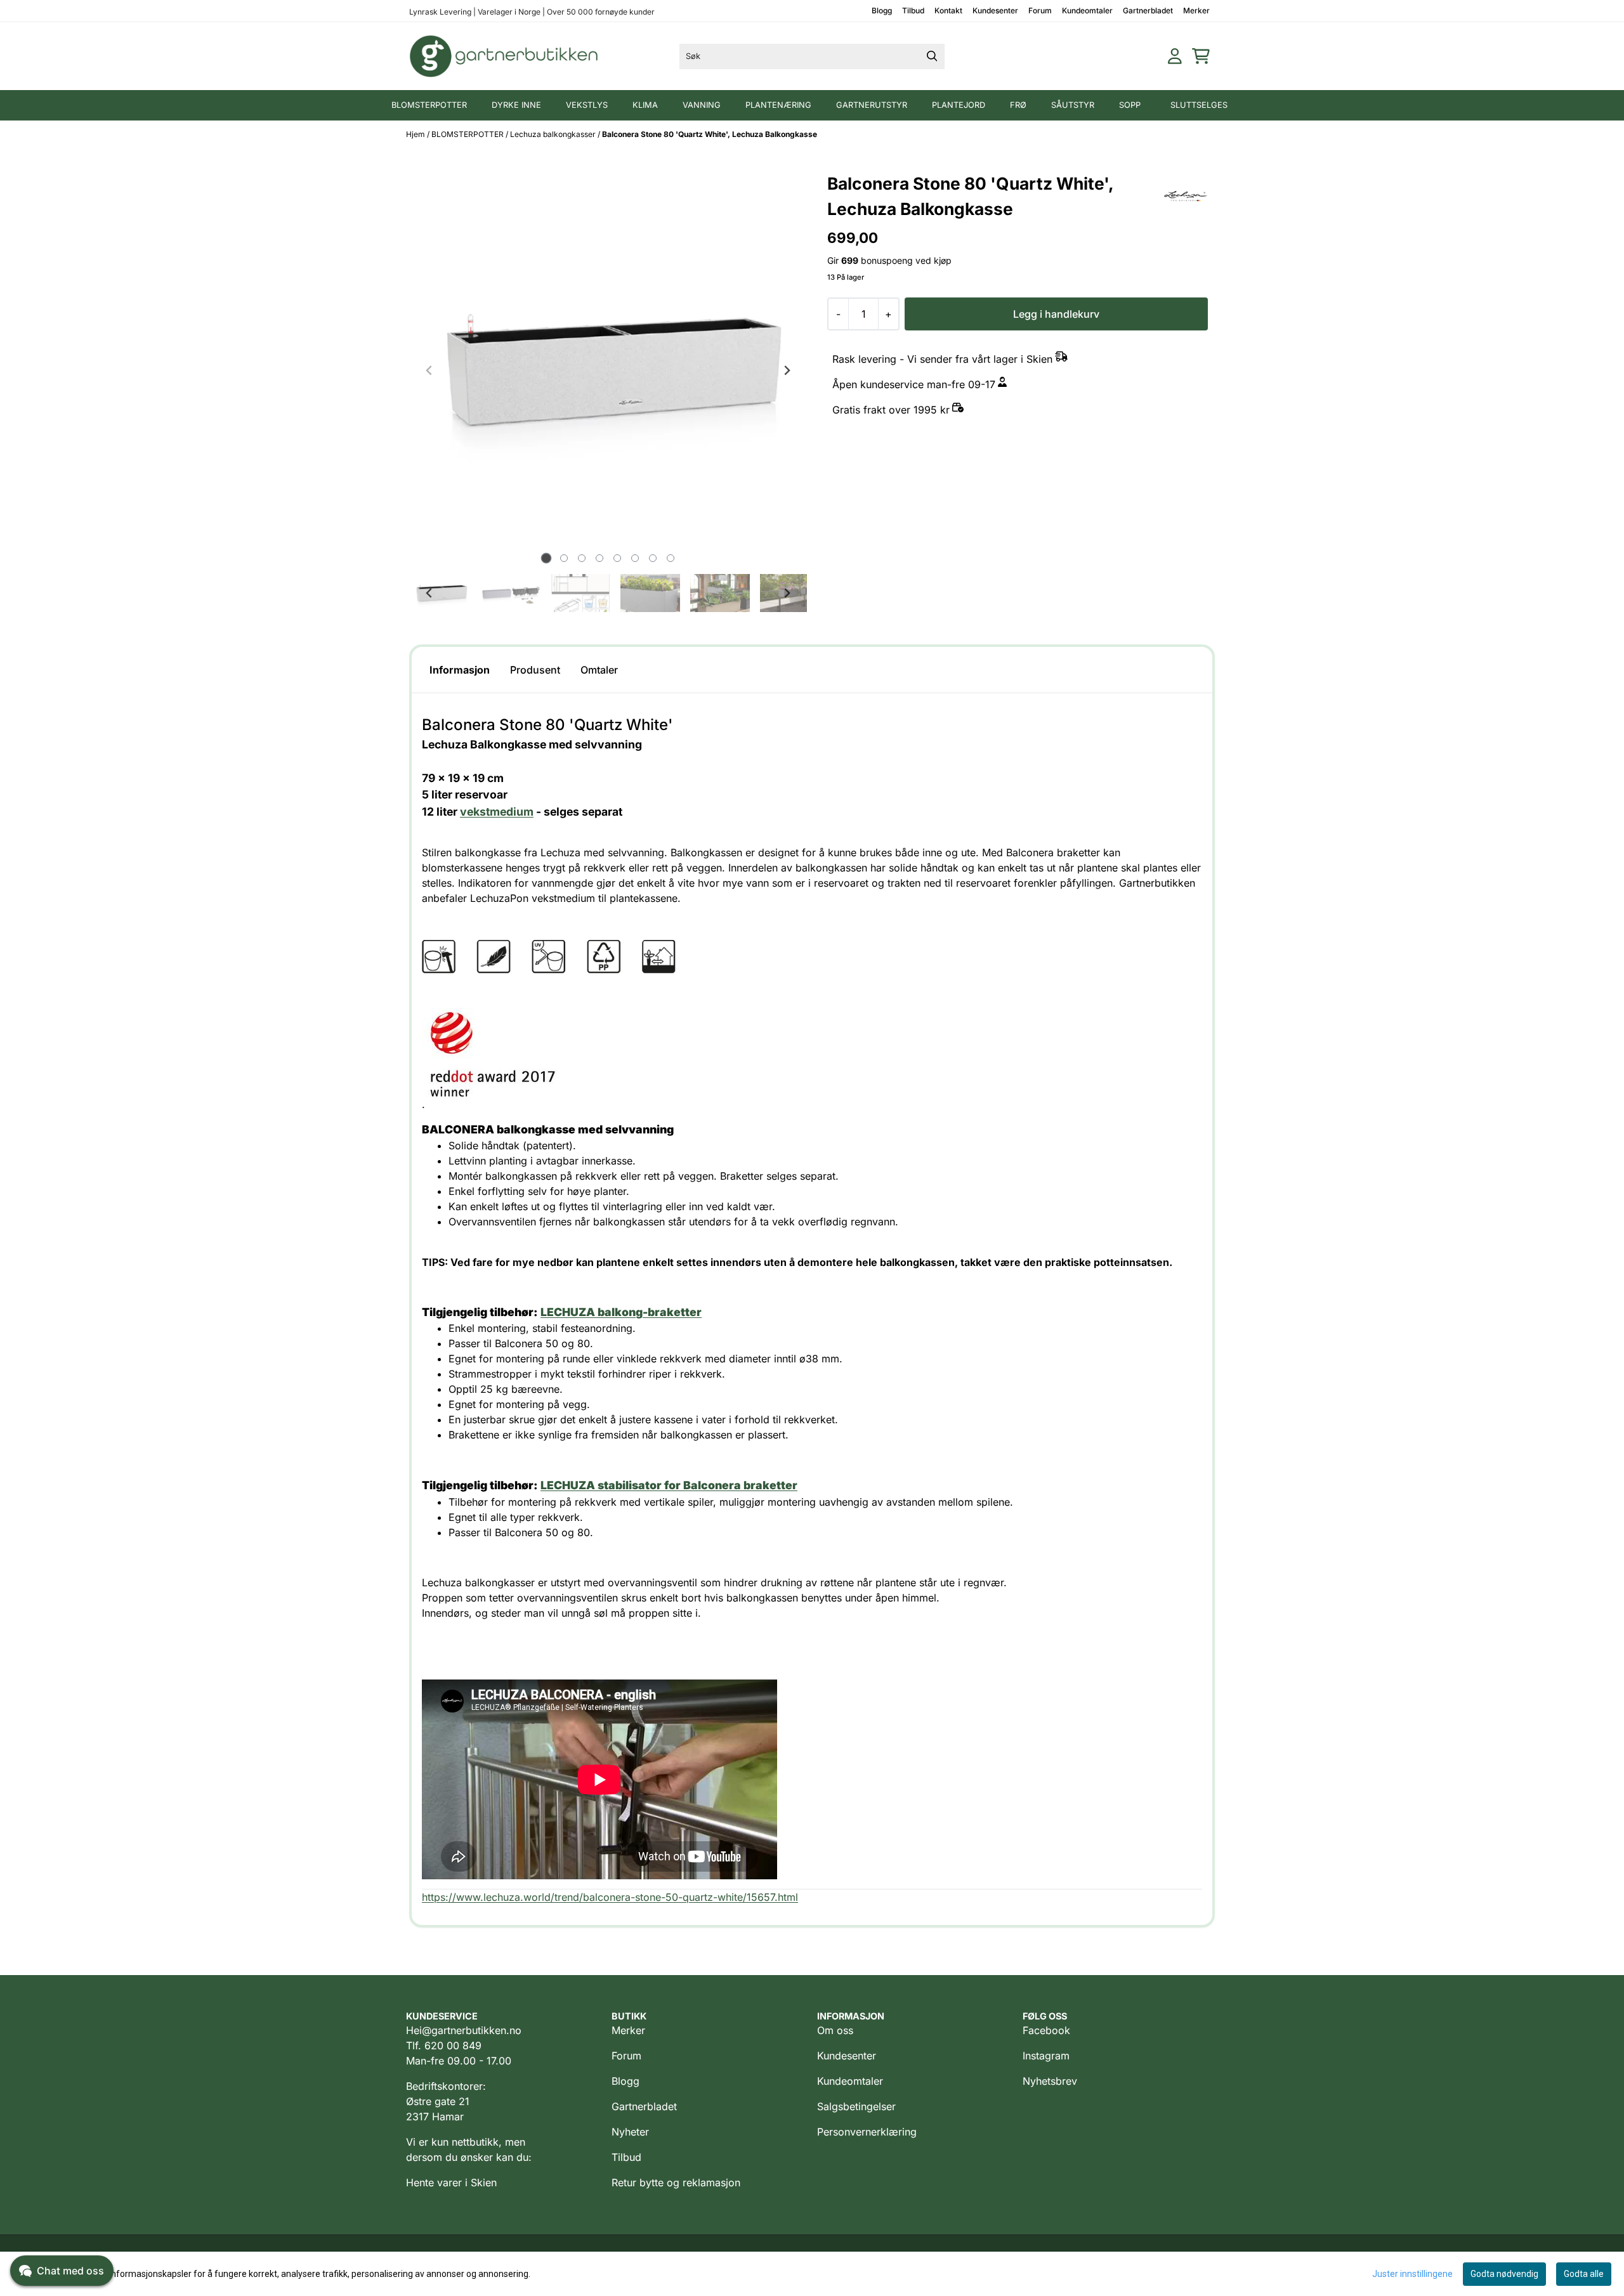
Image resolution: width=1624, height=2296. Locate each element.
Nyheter (630, 2132)
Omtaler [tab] (599, 670)
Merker (1196, 10)
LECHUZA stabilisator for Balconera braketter (669, 1485)
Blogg (882, 10)
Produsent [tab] (535, 670)
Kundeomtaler (1087, 10)
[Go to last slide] (429, 593)
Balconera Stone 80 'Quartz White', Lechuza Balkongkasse (710, 134)
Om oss (835, 2030)
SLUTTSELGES (1199, 105)
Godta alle (1584, 2274)
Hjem (416, 134)
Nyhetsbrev (1050, 2081)
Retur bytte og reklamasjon (676, 2182)
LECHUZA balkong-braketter (621, 1312)
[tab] (546, 558)
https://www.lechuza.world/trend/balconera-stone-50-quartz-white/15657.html (610, 1897)
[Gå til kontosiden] (1175, 56)
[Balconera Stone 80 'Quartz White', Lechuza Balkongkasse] (608, 370)
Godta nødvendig (1504, 2274)
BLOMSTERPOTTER (468, 134)
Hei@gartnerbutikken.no (464, 2030)
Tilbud (913, 10)
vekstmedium (497, 812)
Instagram (1046, 2056)
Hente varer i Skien (451, 2182)
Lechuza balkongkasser (554, 134)
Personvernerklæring (867, 2132)
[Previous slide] (429, 370)
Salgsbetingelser (856, 2106)
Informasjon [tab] (460, 670)
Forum (1040, 10)
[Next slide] (787, 370)
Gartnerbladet (1148, 10)
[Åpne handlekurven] (1201, 56)
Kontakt (948, 10)
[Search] (932, 56)
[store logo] (504, 56)
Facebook (1046, 2030)
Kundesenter (995, 10)
